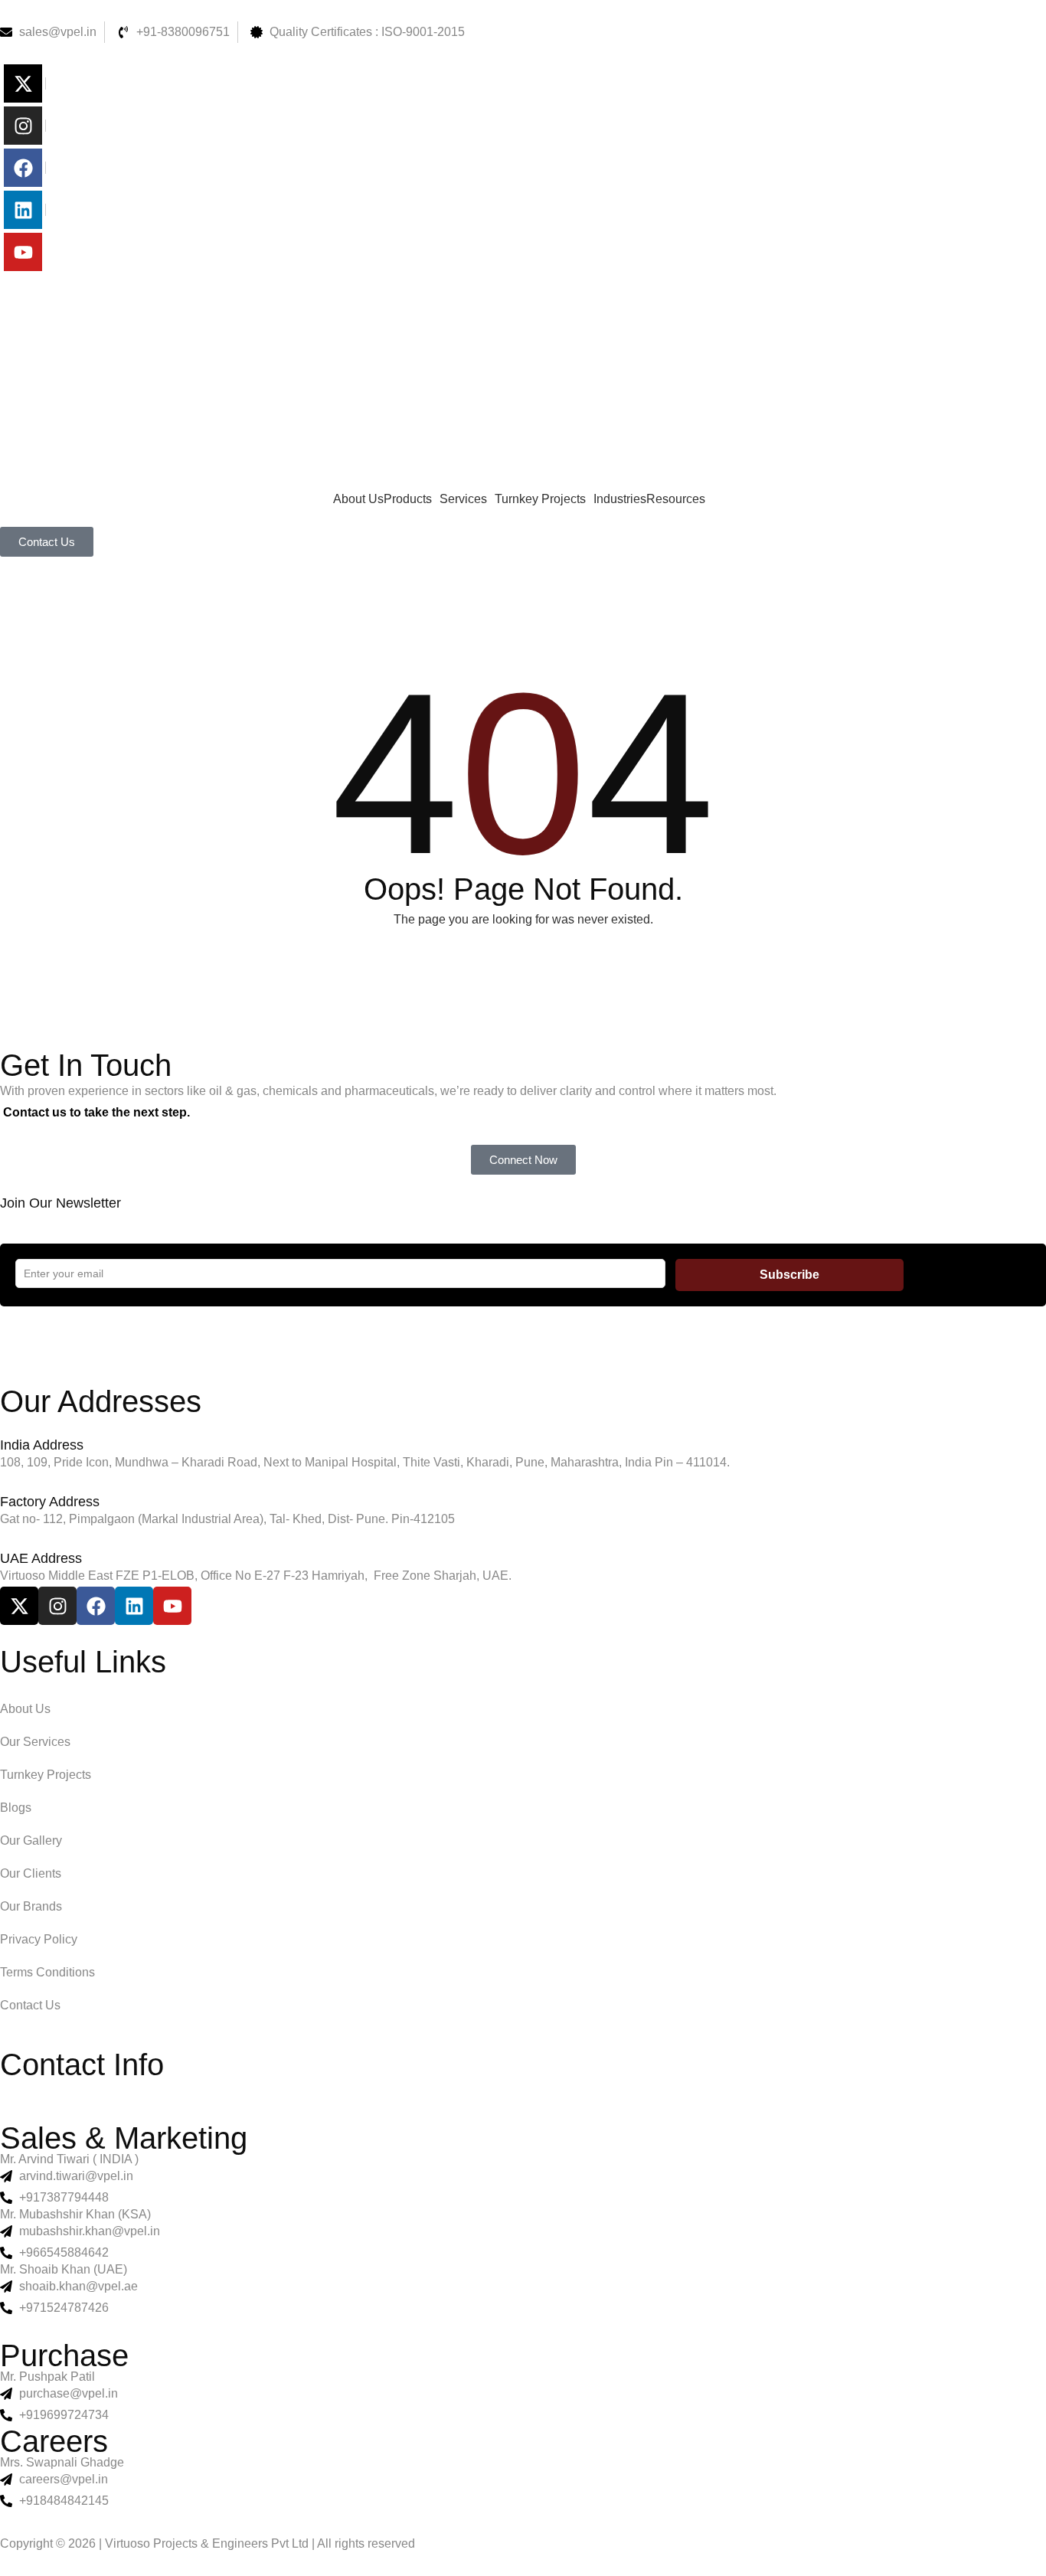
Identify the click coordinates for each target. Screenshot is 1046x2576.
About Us (358, 499)
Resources (676, 499)
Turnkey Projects (540, 499)
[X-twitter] (23, 83)
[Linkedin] (23, 210)
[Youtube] (23, 252)
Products (408, 499)
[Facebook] (23, 168)
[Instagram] (23, 126)
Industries (620, 499)
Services (463, 499)
